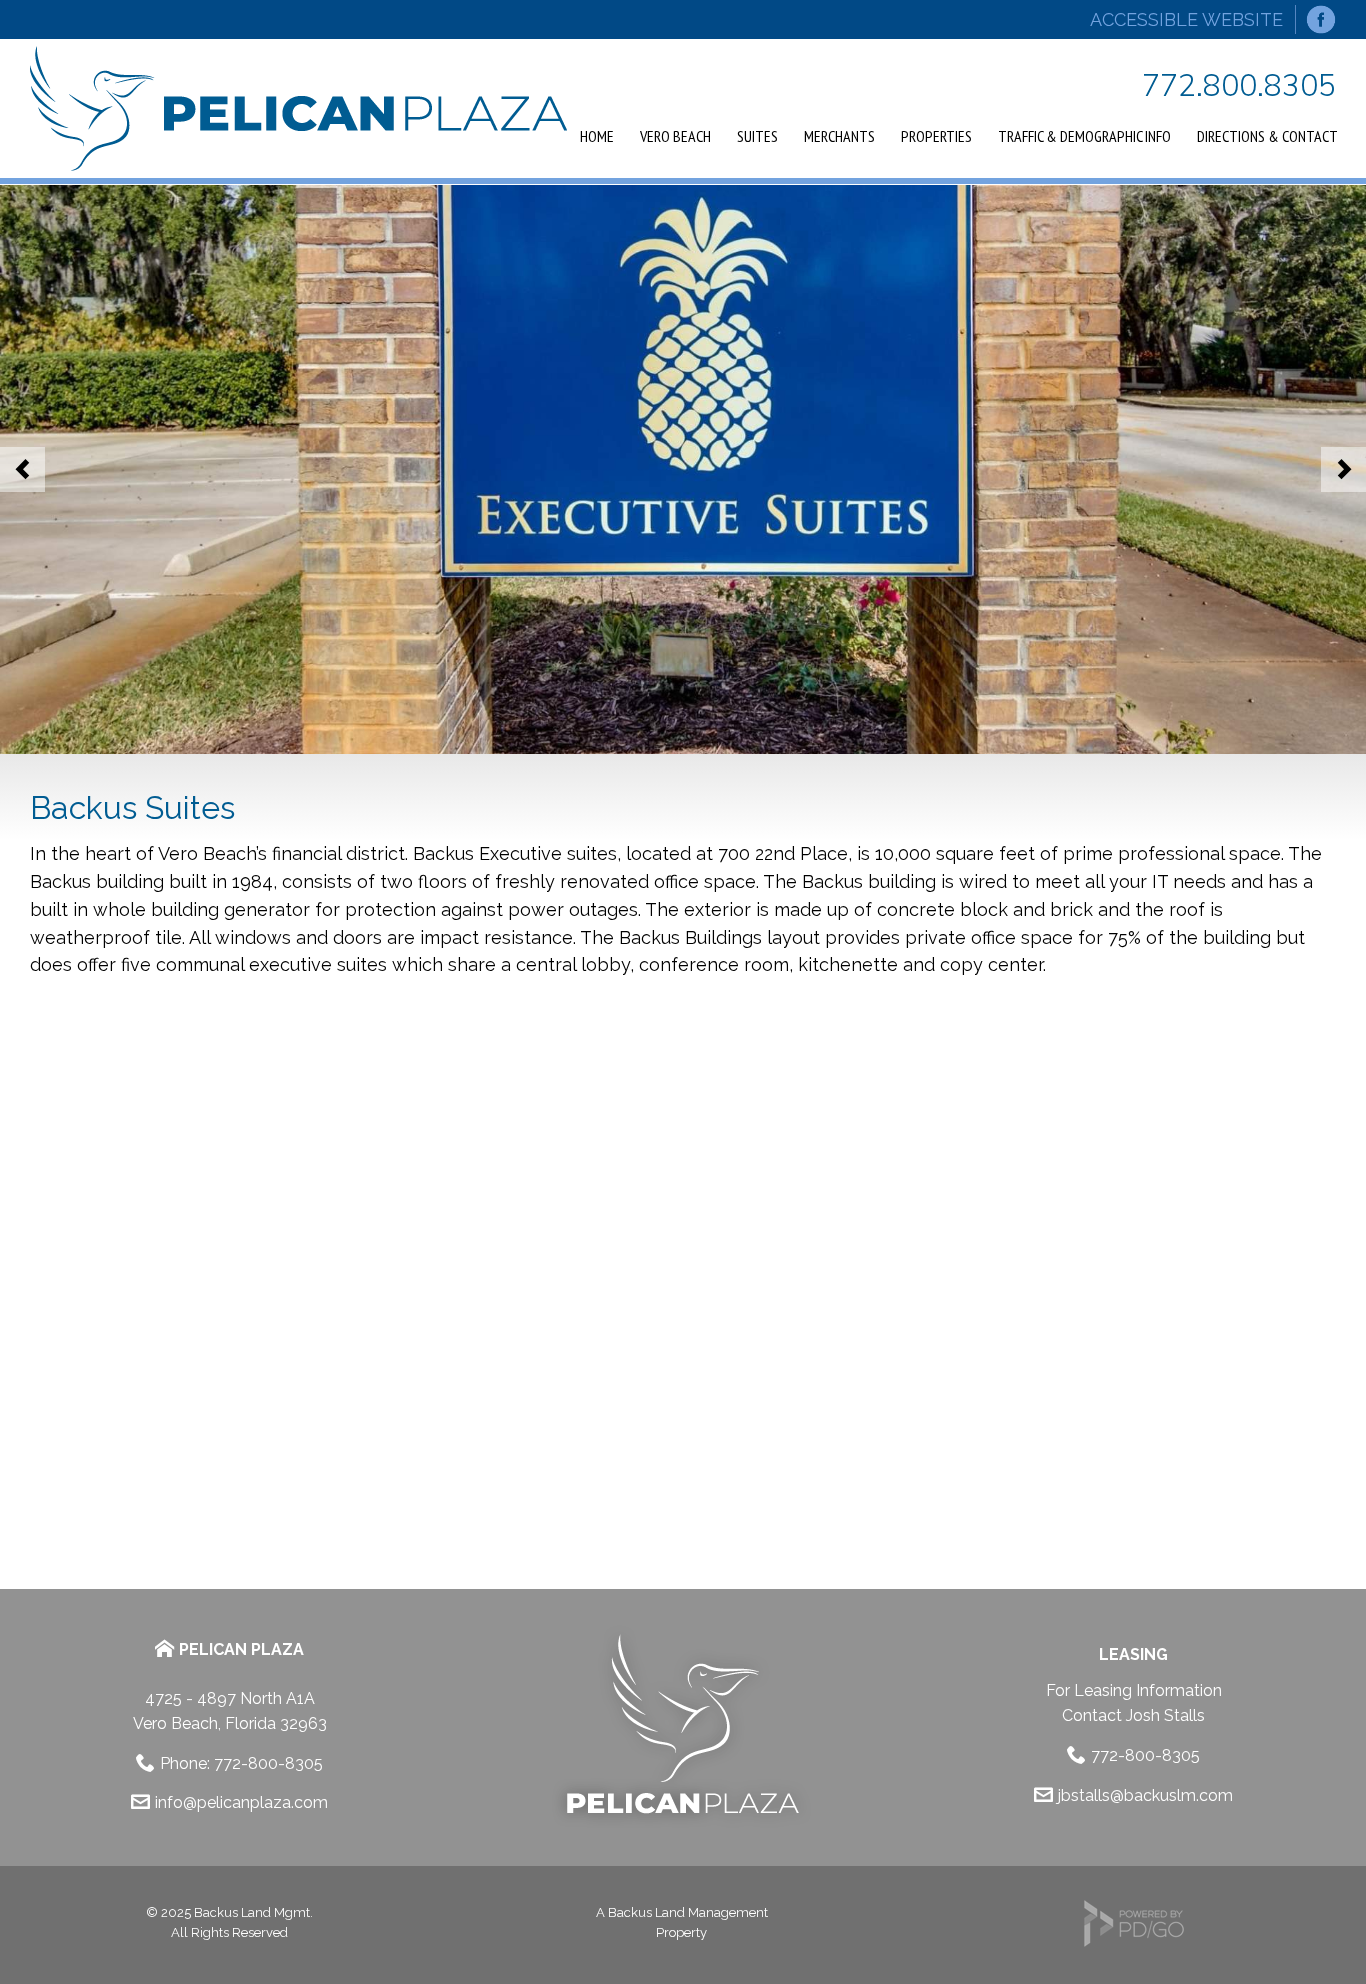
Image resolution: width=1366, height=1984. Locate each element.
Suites (757, 136)
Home (597, 136)
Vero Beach (675, 136)
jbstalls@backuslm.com (1145, 1795)
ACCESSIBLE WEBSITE (1186, 19)
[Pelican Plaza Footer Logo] (682, 1823)
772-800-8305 (268, 1763)
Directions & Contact (1267, 136)
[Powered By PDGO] (1134, 1942)
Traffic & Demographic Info (1084, 136)
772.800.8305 (1239, 85)
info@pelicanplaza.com (241, 1802)
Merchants (839, 136)
